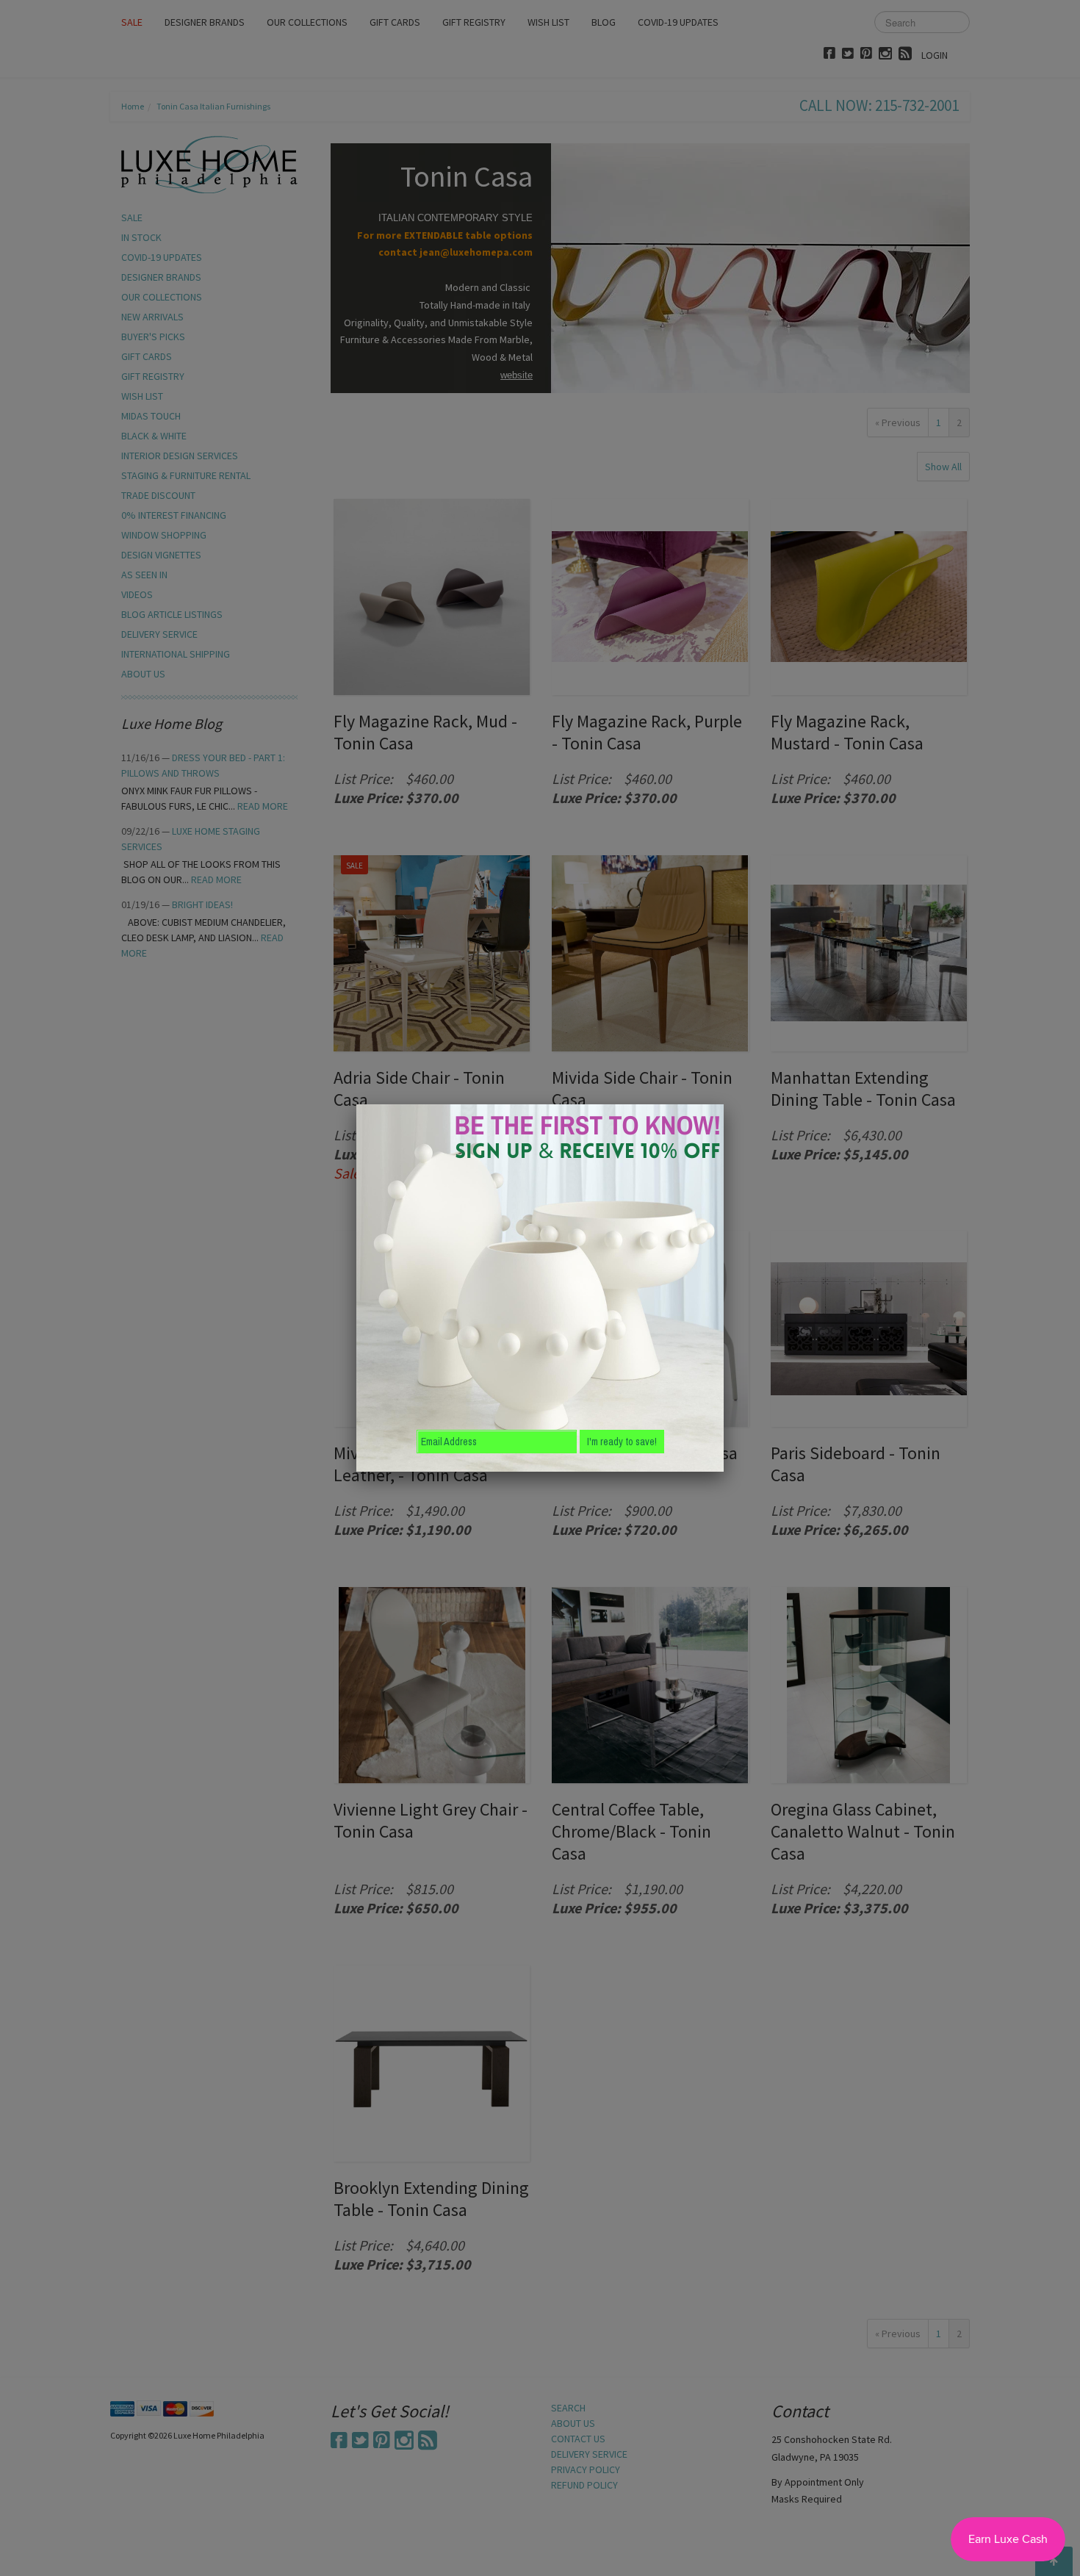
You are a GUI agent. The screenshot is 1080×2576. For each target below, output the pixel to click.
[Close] (724, 1104)
